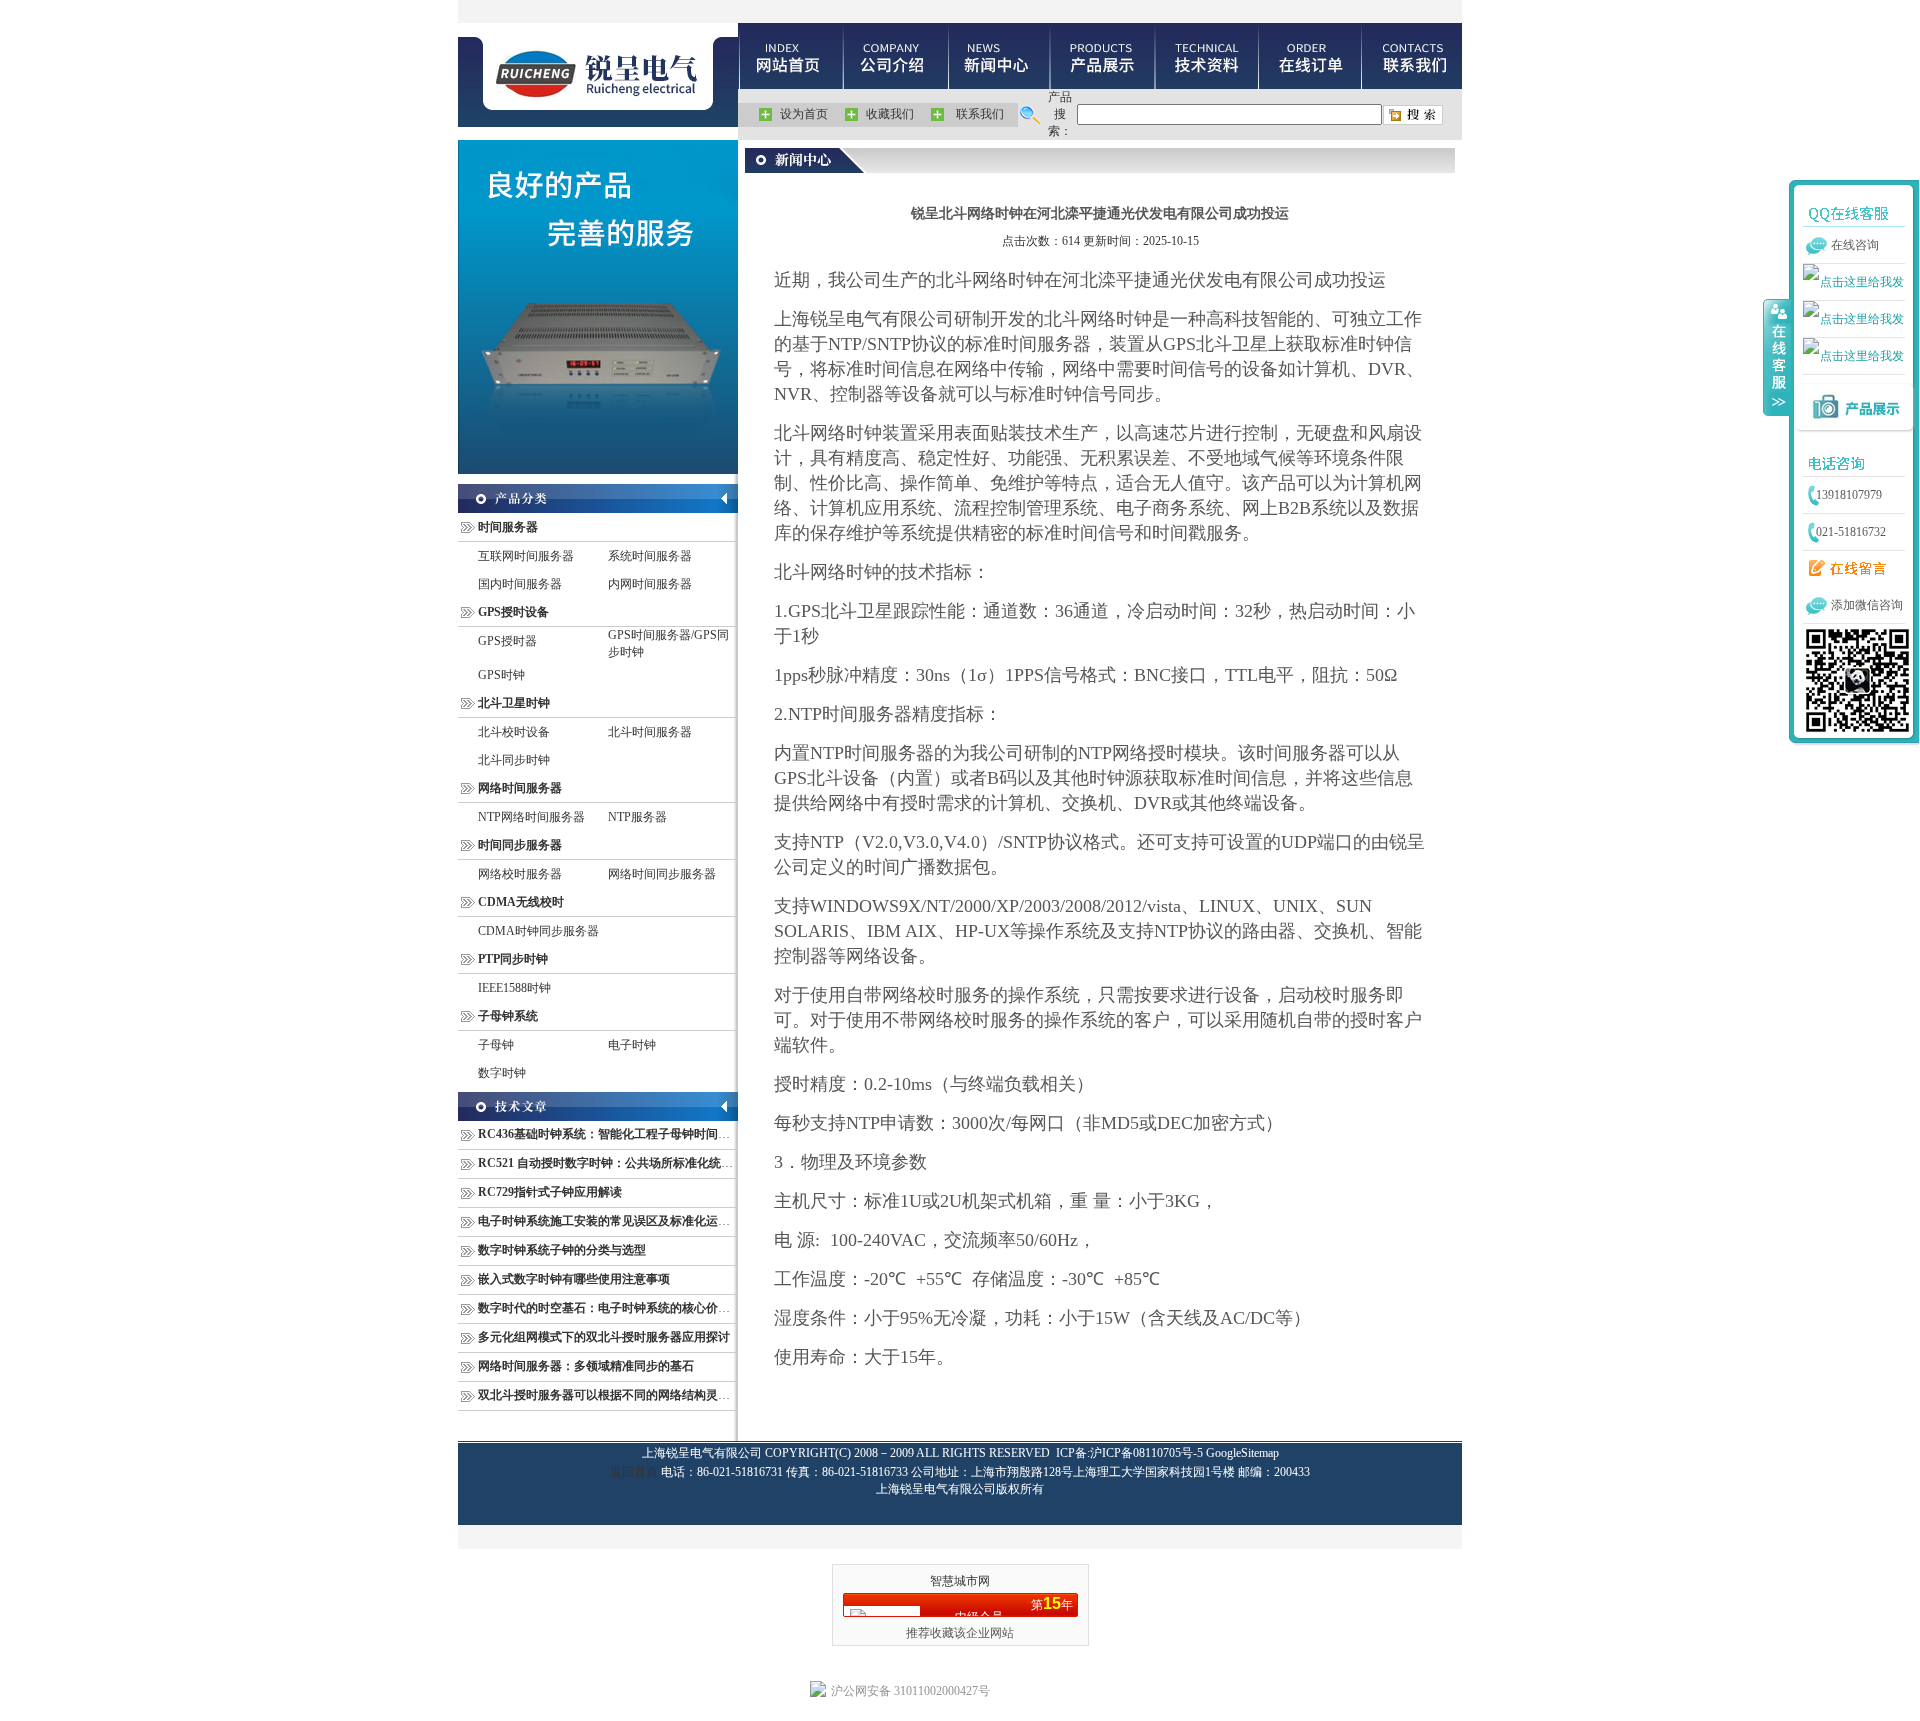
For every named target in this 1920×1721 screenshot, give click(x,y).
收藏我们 (890, 114)
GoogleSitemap (1242, 1453)
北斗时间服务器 (650, 732)
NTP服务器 (637, 817)
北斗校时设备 (514, 732)
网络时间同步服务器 (662, 874)
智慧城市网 (960, 1581)
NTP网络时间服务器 (531, 817)
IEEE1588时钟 (514, 988)
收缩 (1777, 357)
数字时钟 (502, 1073)
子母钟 (496, 1045)
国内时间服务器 (520, 584)
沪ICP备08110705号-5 (1146, 1453)
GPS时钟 (501, 675)
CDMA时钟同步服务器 (538, 931)
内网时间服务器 (650, 584)
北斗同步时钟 (514, 760)
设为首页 (804, 114)
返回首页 (634, 1472)
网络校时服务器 (520, 874)
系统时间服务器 (650, 556)
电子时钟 (632, 1045)
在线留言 (1843, 569)
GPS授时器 (507, 641)
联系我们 (980, 114)
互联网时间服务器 (526, 556)
